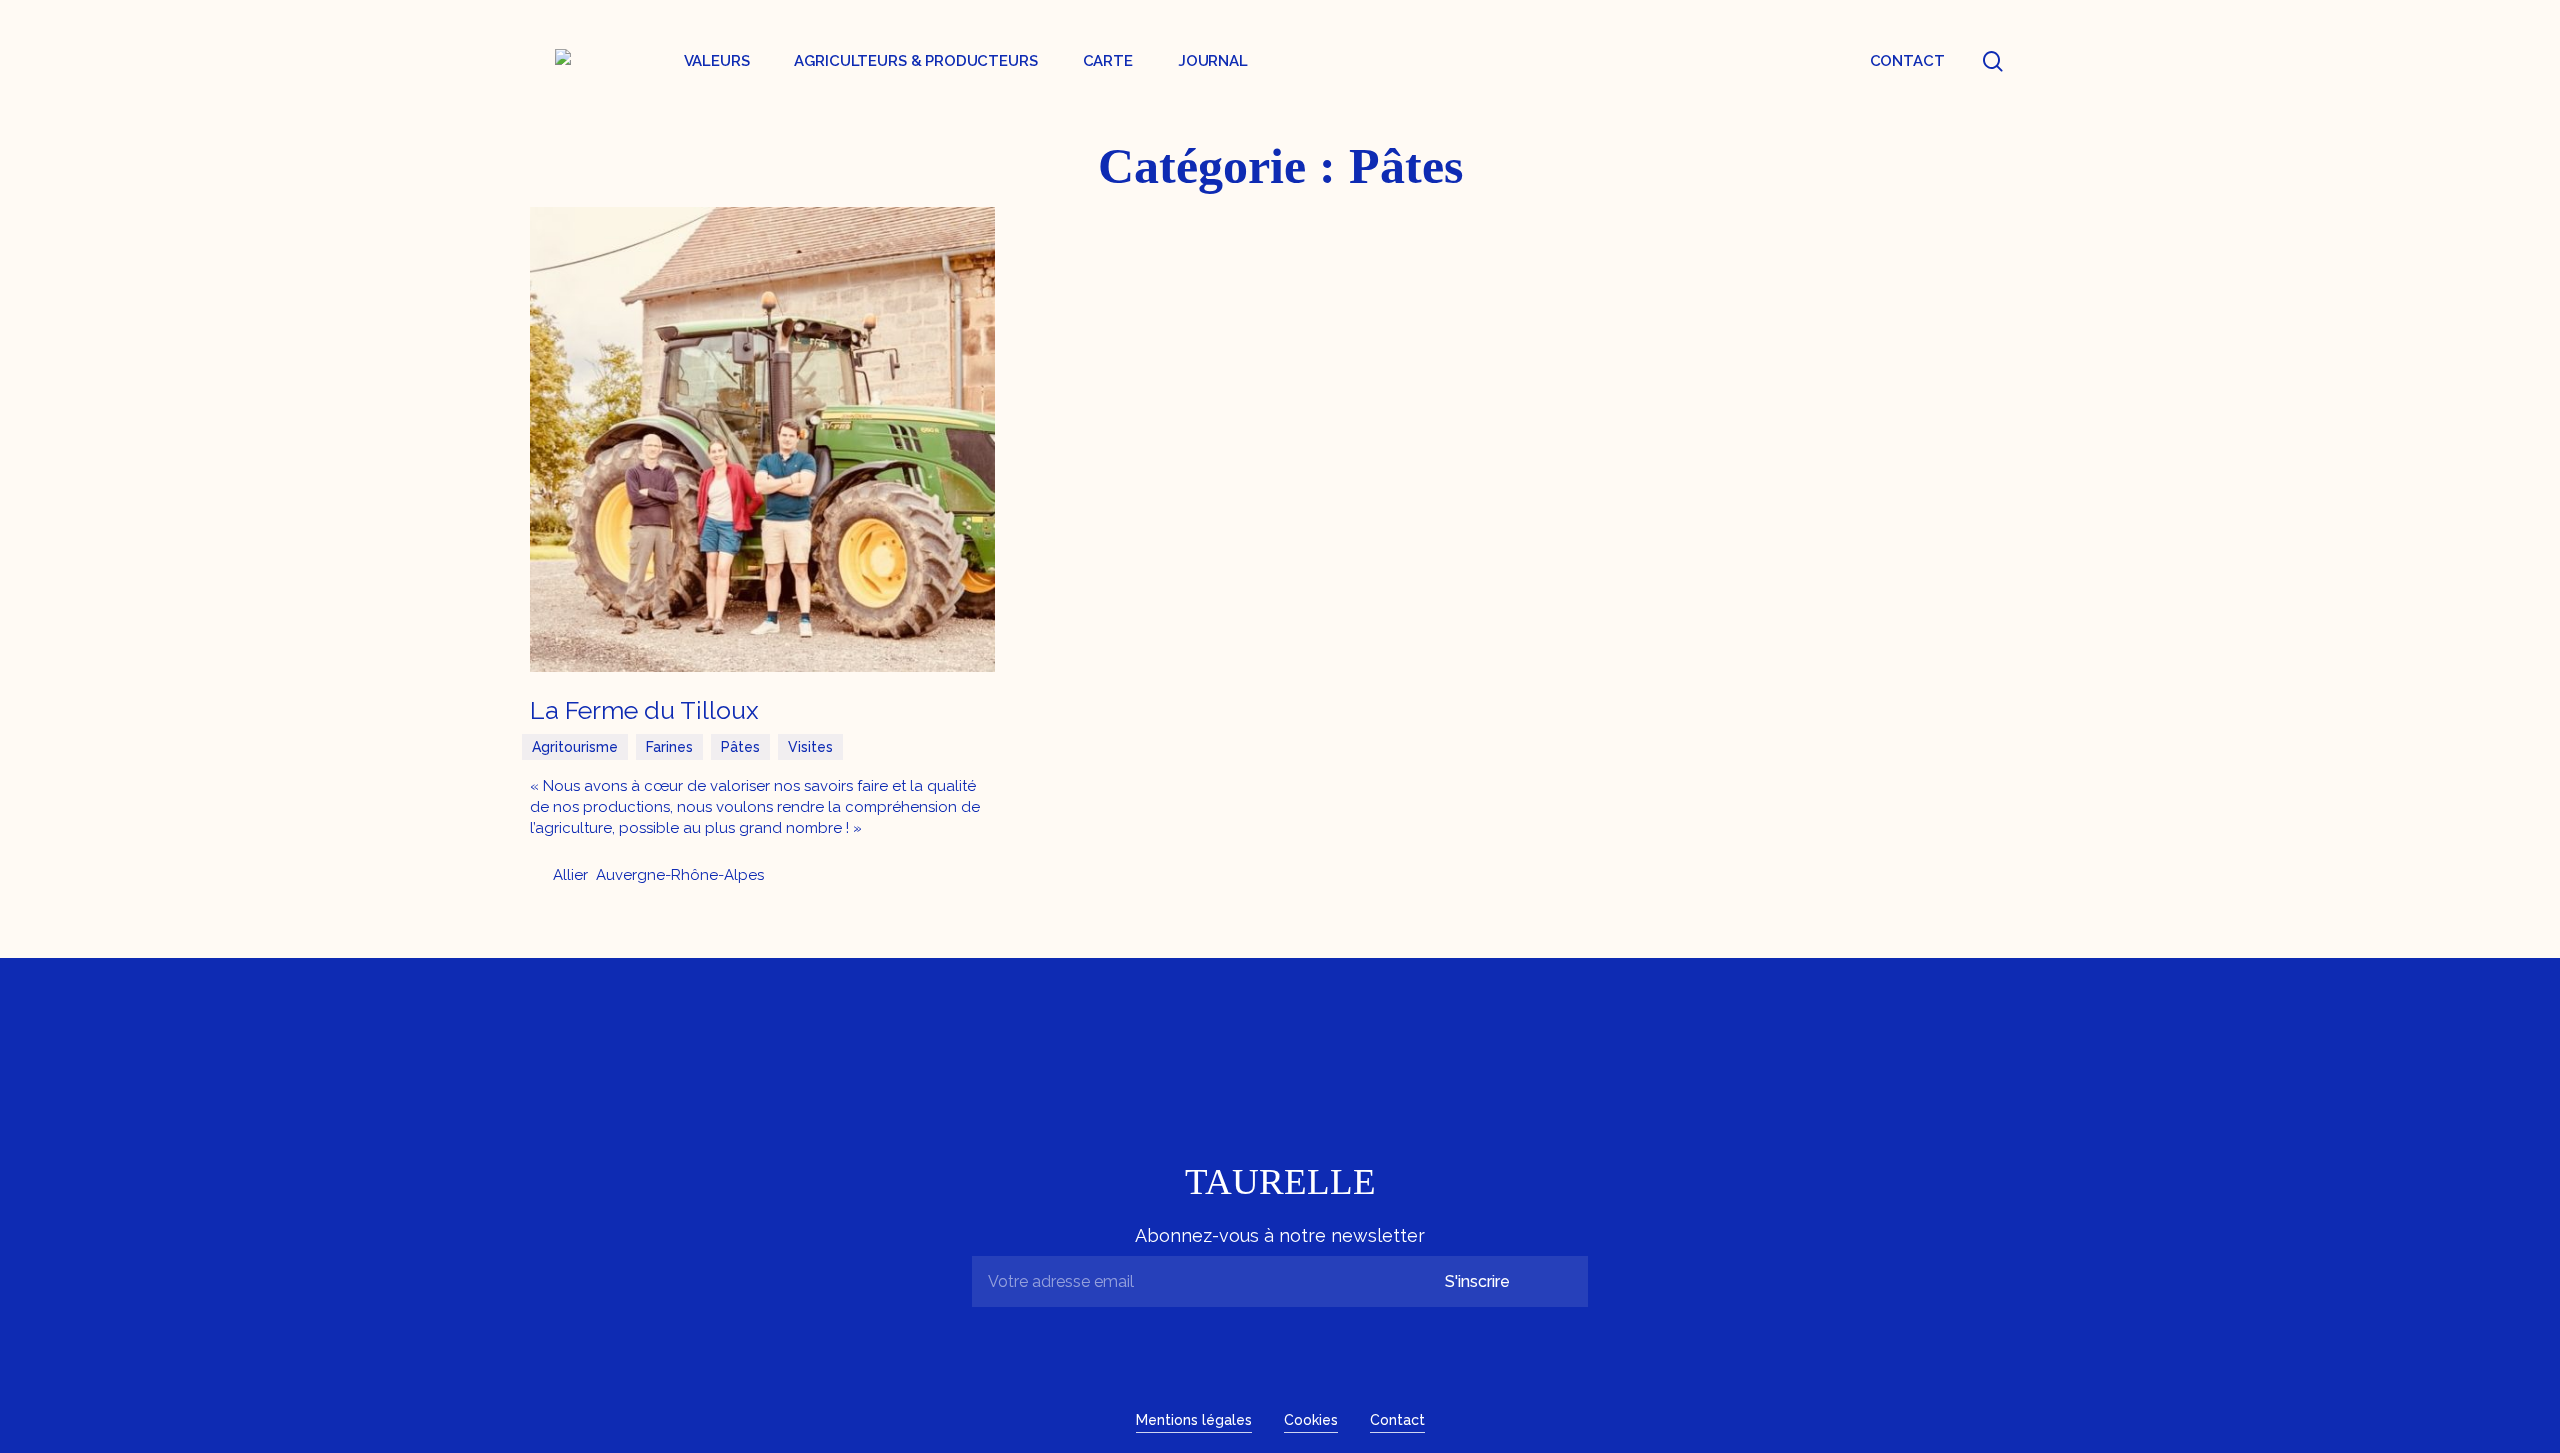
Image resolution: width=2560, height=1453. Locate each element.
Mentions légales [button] (1194, 1420)
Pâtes (740, 747)
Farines (669, 747)
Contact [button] (1397, 1420)
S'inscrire (1477, 1281)
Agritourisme (575, 747)
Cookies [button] (1311, 1420)
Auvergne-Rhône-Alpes (680, 875)
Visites (810, 747)
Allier (570, 875)
